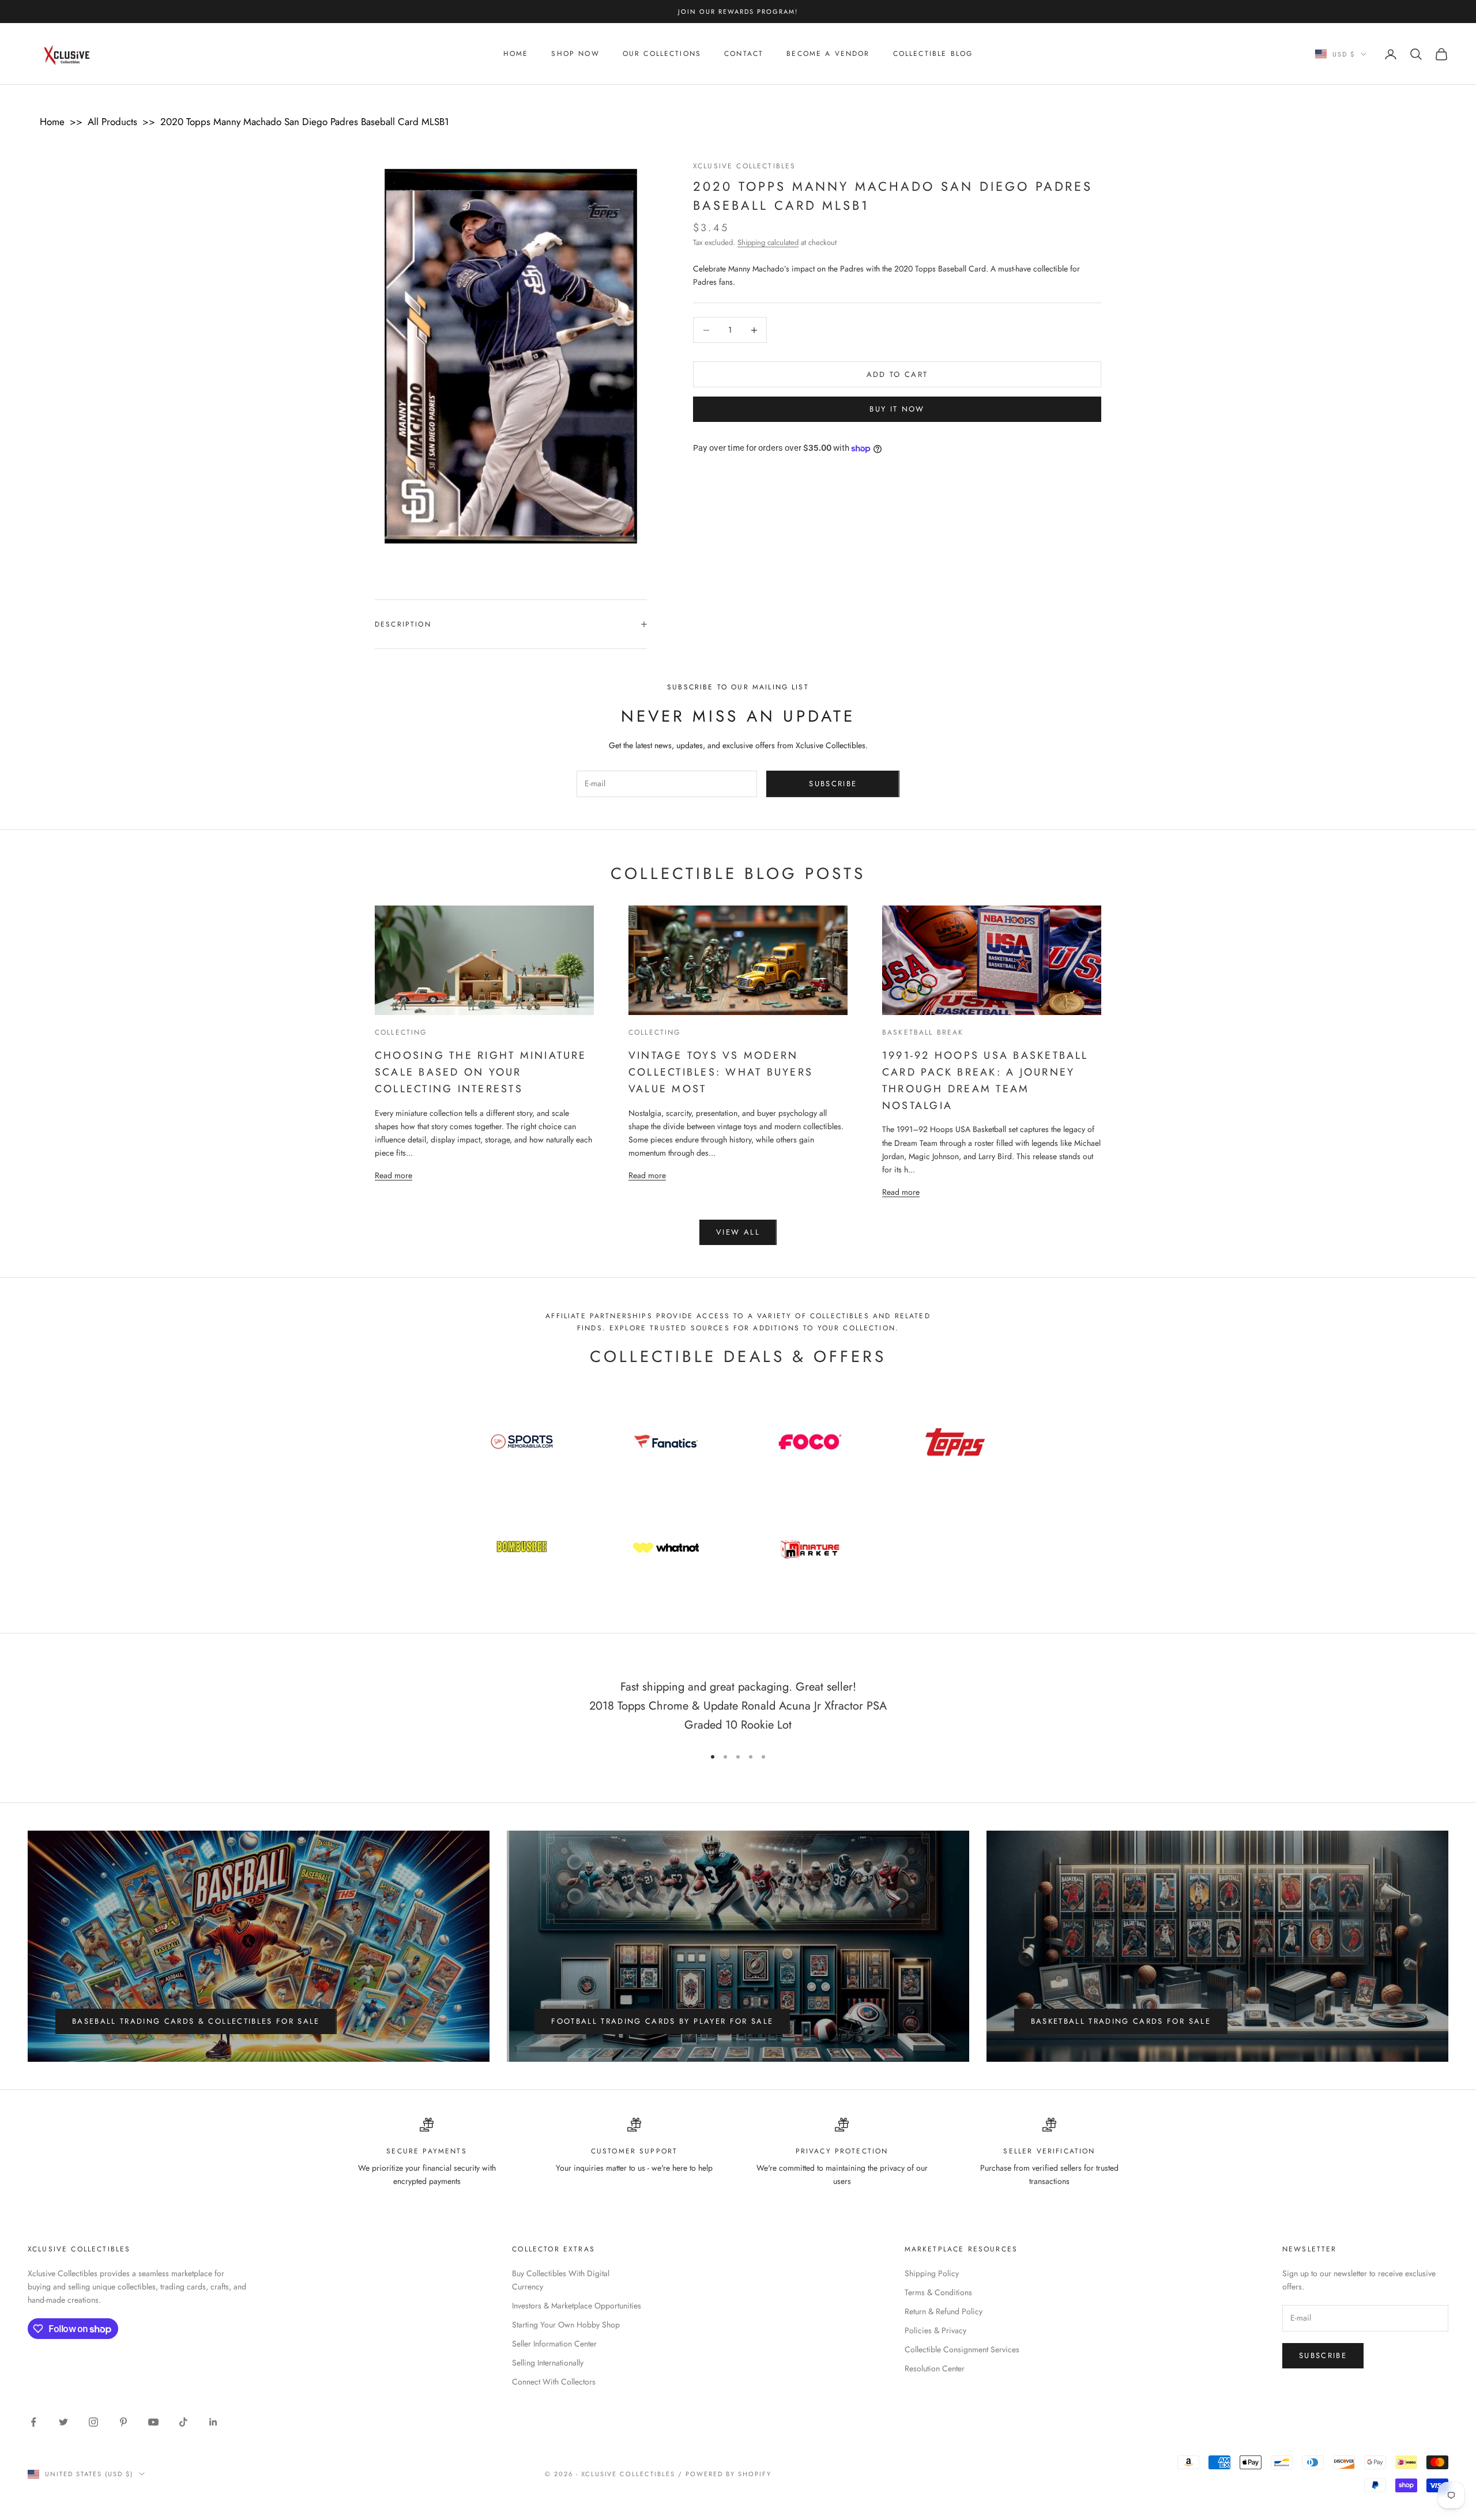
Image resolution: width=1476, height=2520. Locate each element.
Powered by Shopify (728, 2474)
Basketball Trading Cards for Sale (1121, 2021)
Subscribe (833, 784)
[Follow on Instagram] (93, 2422)
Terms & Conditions (938, 2292)
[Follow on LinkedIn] (213, 2422)
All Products (112, 122)
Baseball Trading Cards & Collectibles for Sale (196, 2021)
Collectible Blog (933, 54)
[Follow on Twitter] (63, 2422)
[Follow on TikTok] (183, 2422)
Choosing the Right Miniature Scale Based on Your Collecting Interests (481, 1072)
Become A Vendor (828, 54)
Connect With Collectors (554, 2382)
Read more (394, 1175)
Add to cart (897, 374)
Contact (744, 54)
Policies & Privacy (935, 2330)
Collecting (401, 1032)
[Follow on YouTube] (153, 2422)
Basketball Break (923, 1032)
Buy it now (897, 410)
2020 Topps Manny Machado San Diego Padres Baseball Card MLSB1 (305, 122)
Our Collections (662, 54)
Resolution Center (935, 2368)
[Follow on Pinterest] (123, 2422)
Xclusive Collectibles (744, 166)
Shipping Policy (932, 2273)
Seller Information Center (554, 2344)
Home (516, 54)
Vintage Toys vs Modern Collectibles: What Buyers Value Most (721, 1072)
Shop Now (575, 54)
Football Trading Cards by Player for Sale (662, 2021)
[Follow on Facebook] (33, 2422)
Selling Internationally (548, 2363)
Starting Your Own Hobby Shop (566, 2325)
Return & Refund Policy (944, 2311)
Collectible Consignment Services (962, 2349)
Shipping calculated (768, 242)
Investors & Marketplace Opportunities (577, 2306)
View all (738, 1232)
